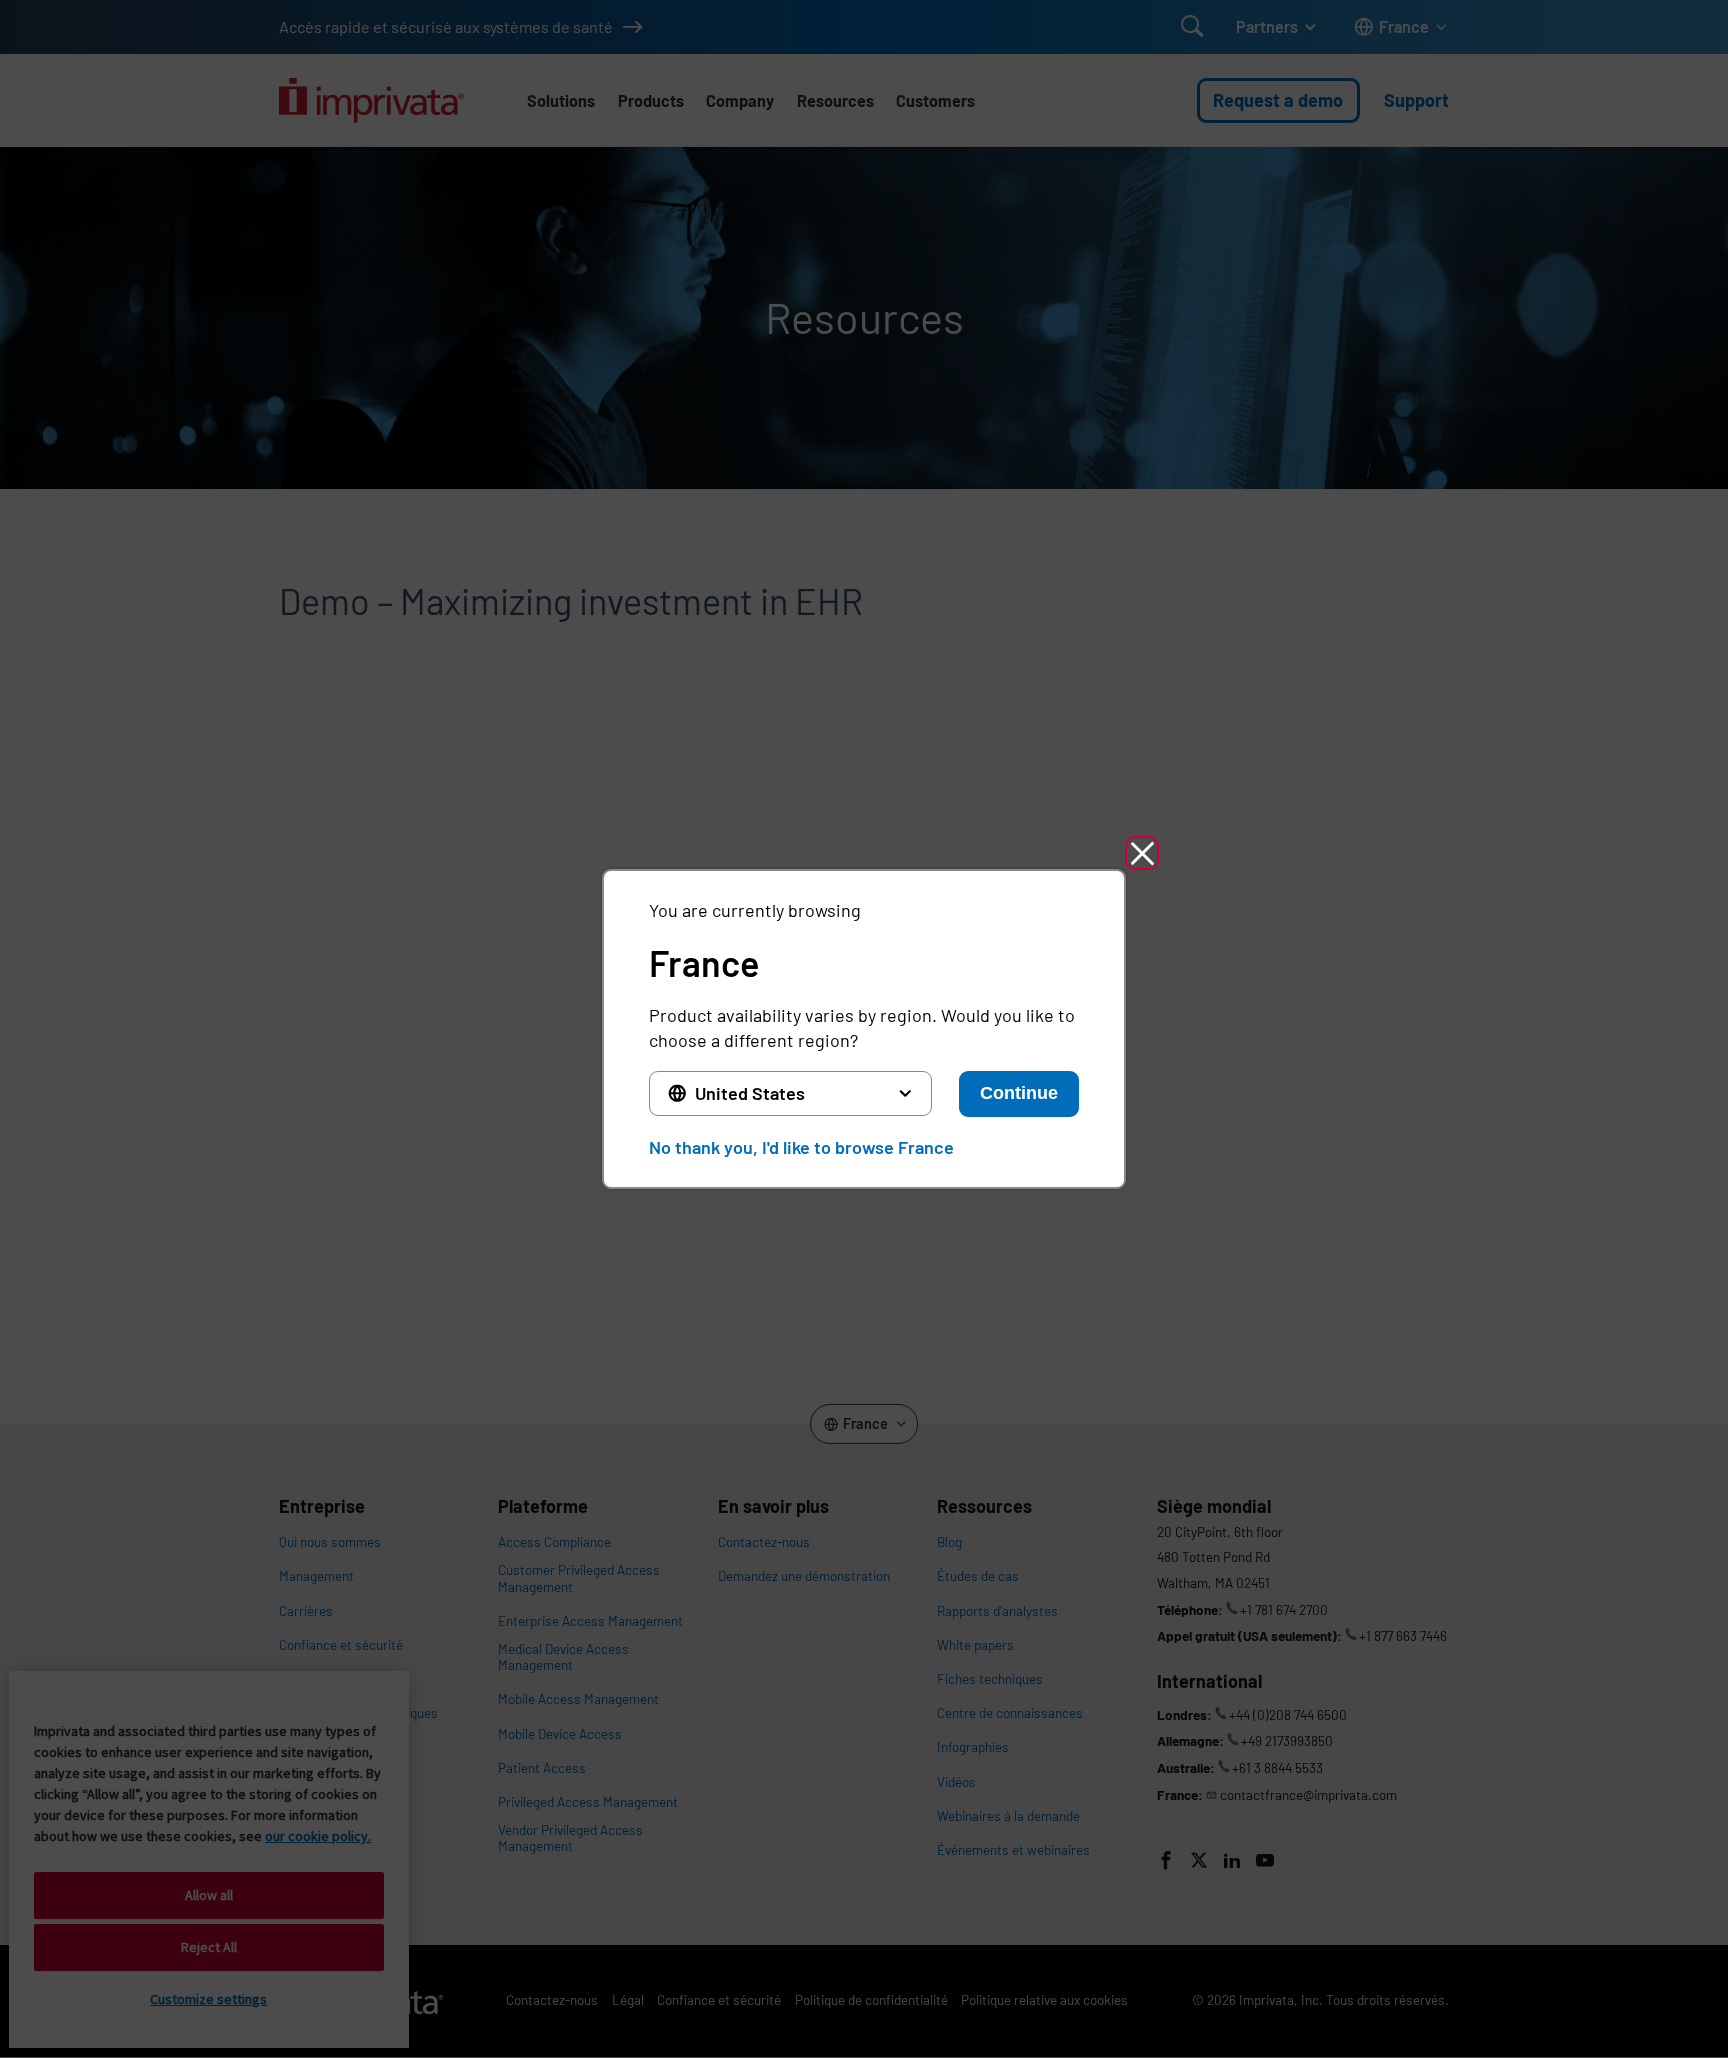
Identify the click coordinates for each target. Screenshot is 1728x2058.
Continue (1019, 1093)
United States (750, 1093)
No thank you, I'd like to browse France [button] (801, 1147)
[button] (1142, 853)
